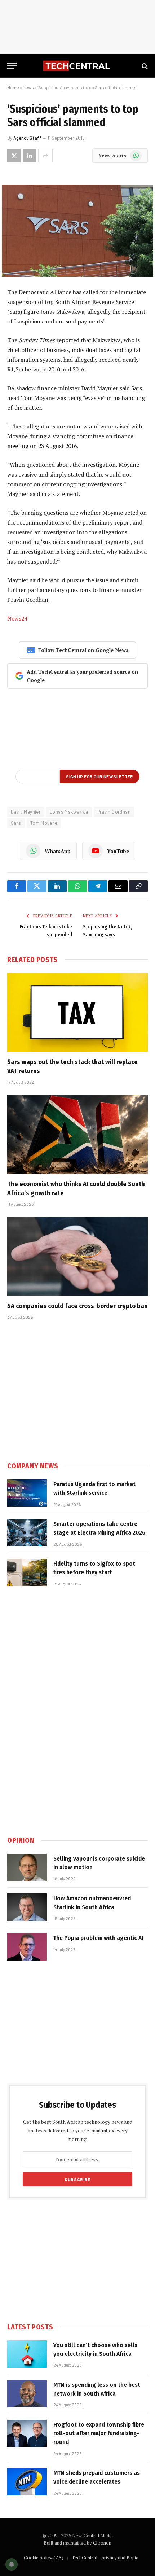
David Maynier (26, 812)
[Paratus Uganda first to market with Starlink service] (27, 1493)
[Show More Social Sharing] (45, 156)
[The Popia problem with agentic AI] (27, 1947)
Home (13, 87)
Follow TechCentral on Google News (83, 650)
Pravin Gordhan (114, 812)
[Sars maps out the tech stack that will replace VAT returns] (77, 1012)
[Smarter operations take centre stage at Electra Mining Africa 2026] (27, 1533)
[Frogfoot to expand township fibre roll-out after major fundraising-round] (27, 2433)
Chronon (102, 2543)
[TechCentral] (77, 66)
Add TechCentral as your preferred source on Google (82, 676)
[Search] (144, 66)
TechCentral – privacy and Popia (105, 2558)
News (28, 87)
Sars (16, 823)
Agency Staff (27, 138)
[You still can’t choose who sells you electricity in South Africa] (27, 2354)
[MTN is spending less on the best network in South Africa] (27, 2394)
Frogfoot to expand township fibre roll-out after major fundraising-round (99, 2433)
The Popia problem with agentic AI (98, 1938)
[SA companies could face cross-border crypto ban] (77, 1256)
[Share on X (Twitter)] (14, 156)
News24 (17, 618)
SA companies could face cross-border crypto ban (77, 1306)
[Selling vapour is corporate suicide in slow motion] (27, 1867)
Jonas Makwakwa (69, 812)
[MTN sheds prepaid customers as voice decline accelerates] (27, 2482)
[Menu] (12, 66)
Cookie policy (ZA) (44, 2558)
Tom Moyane (44, 823)
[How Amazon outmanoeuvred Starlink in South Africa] (27, 1907)
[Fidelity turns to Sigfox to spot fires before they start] (27, 1572)
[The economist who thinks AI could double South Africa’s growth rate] (77, 1134)
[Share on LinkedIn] (30, 156)
